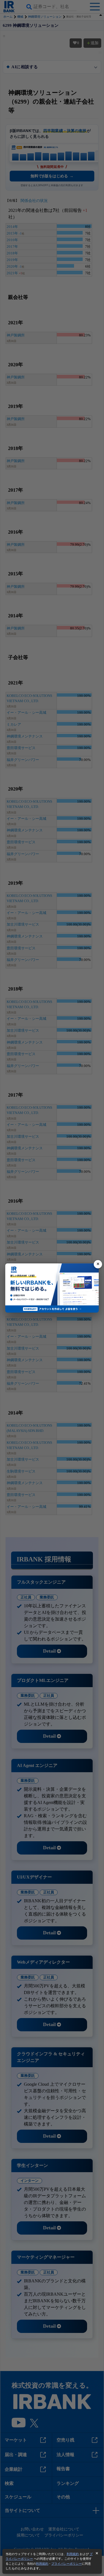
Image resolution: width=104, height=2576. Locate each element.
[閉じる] (98, 1264)
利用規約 (73, 2554)
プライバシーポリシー (67, 2564)
